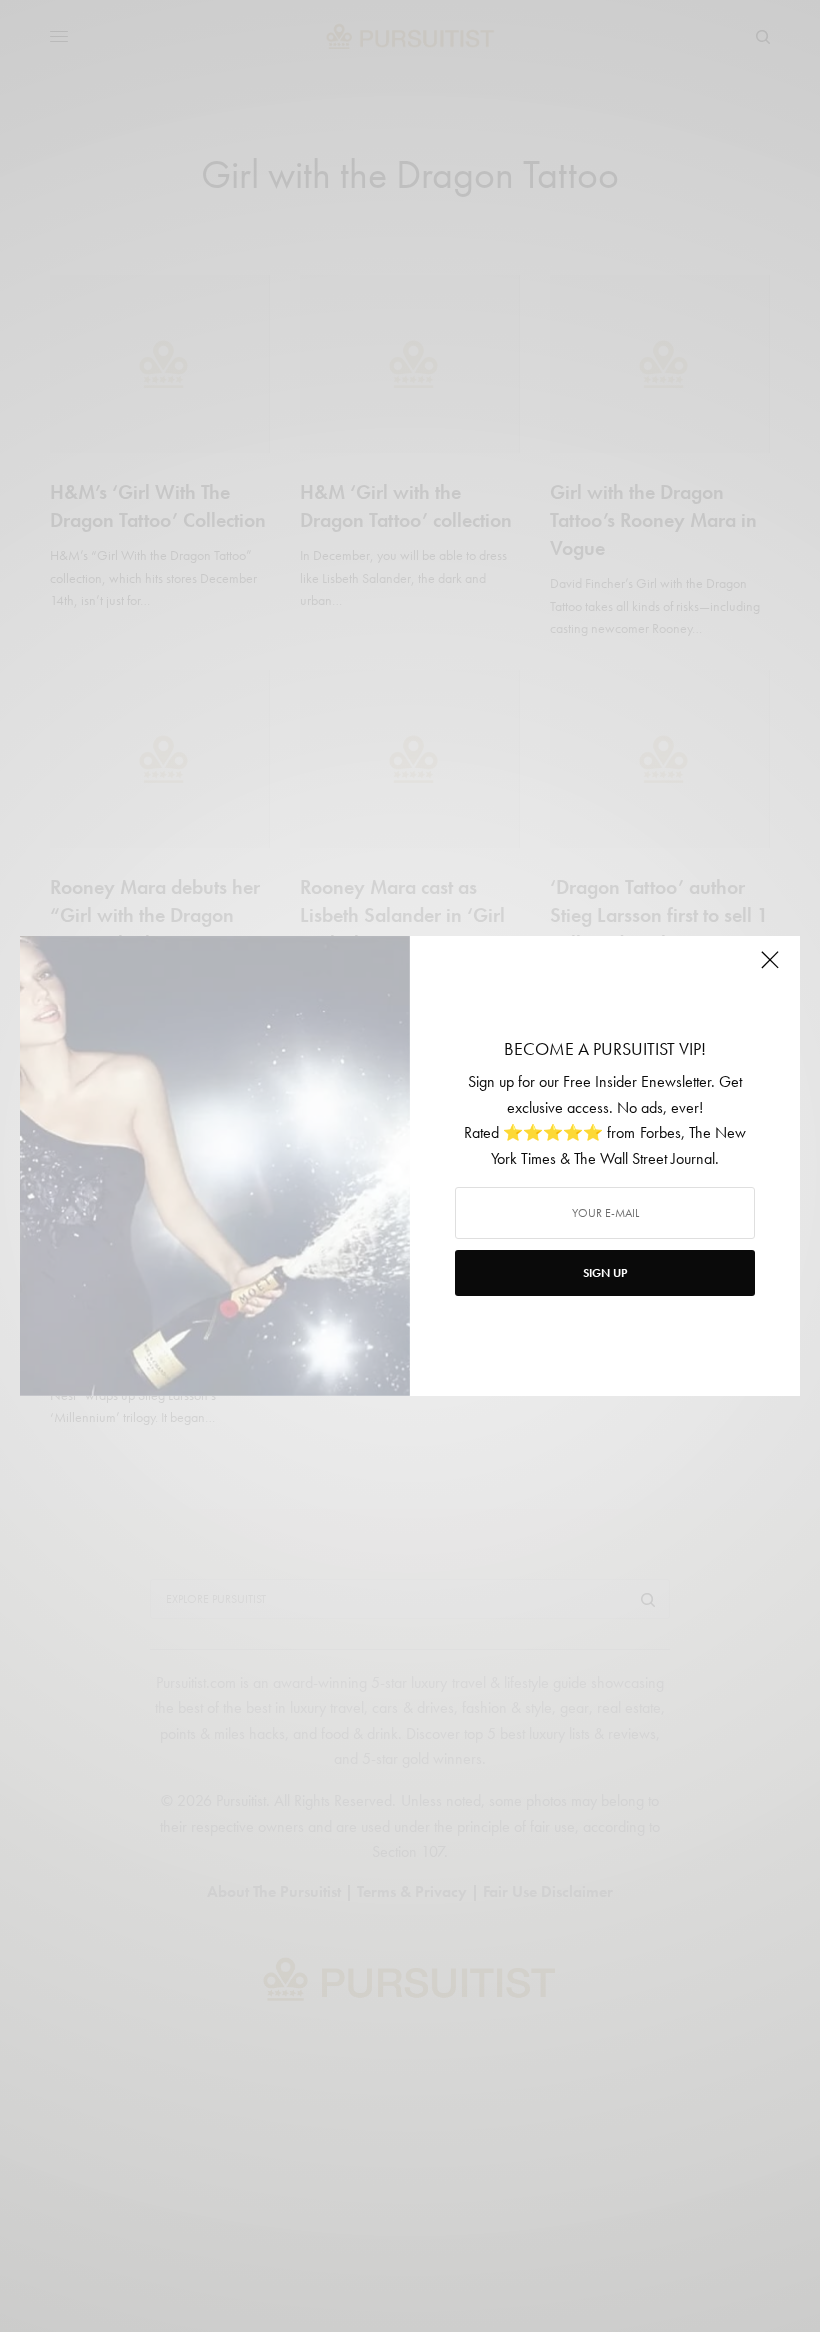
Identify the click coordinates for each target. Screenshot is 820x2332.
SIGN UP (605, 1273)
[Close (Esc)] (770, 968)
